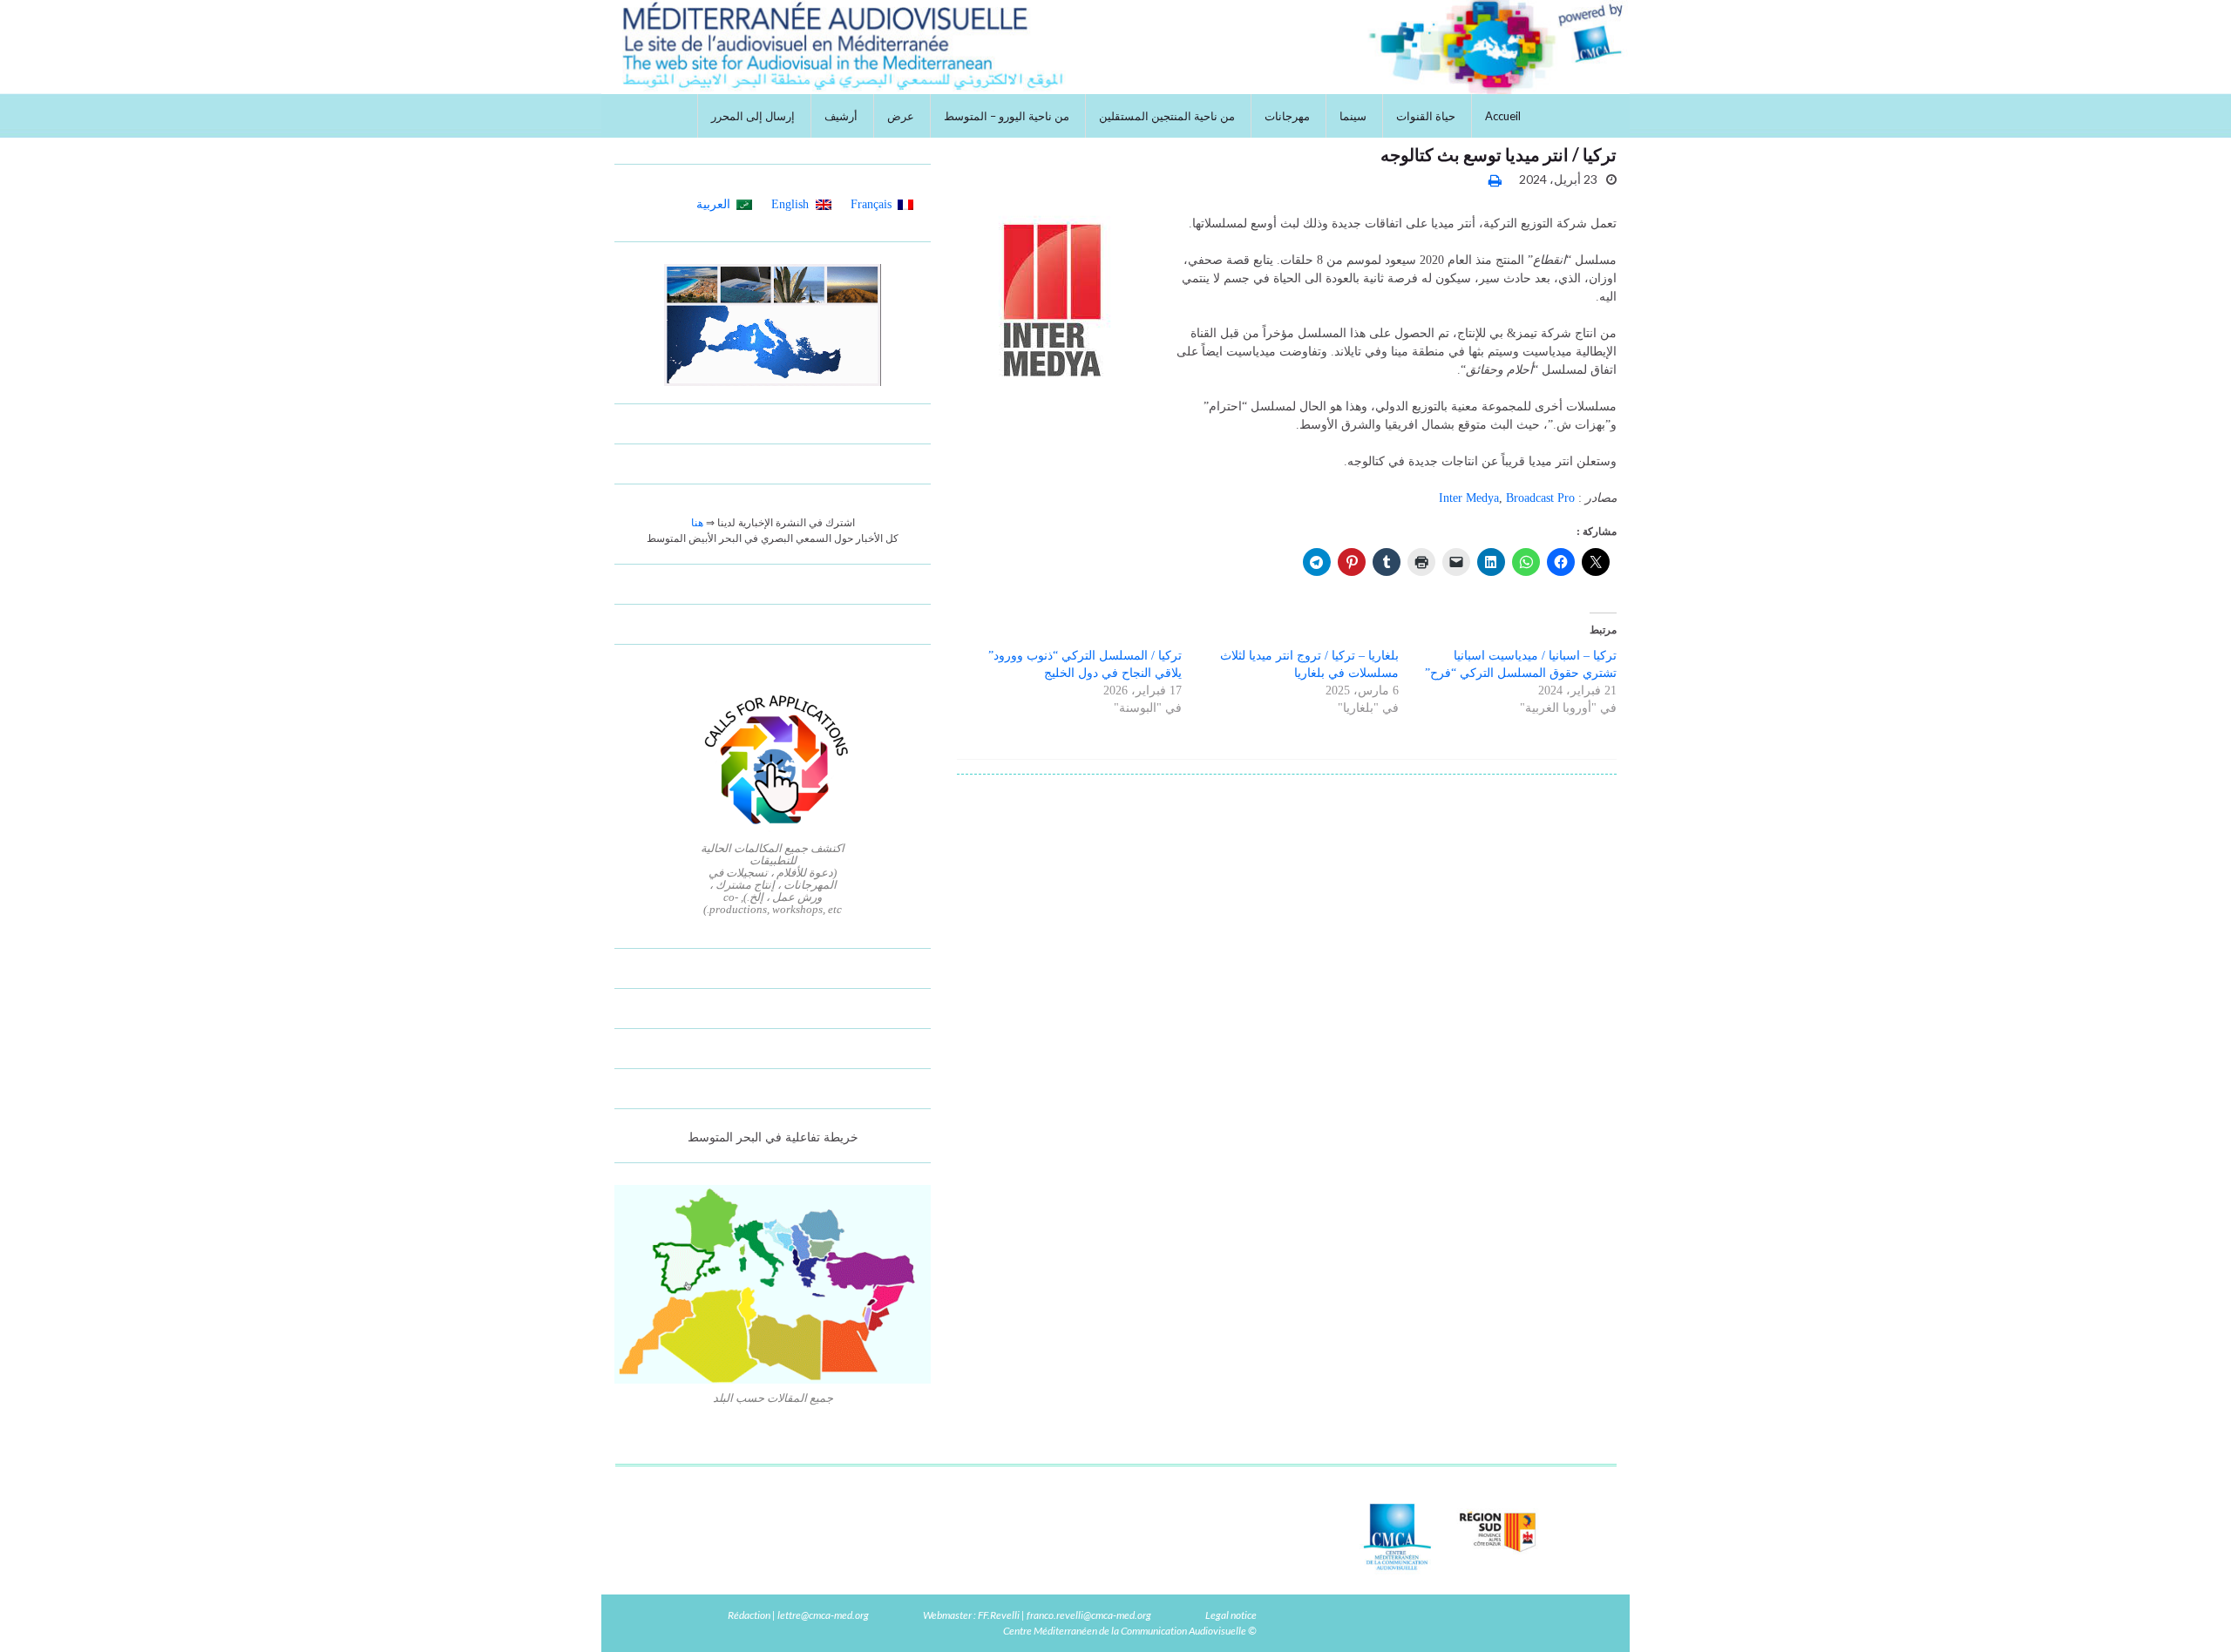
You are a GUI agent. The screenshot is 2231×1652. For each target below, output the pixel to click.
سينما (1353, 116)
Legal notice (1231, 1615)
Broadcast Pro (1540, 498)
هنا (697, 523)
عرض (901, 116)
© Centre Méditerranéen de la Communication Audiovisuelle (1130, 1631)
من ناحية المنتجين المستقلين (1167, 116)
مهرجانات (1287, 116)
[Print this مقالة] (1495, 180)
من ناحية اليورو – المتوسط (1007, 116)
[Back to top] (39, 1613)
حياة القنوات (1426, 116)
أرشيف (841, 116)
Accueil (1503, 116)
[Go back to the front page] (1115, 47)
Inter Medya (1469, 498)
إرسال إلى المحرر (753, 116)
